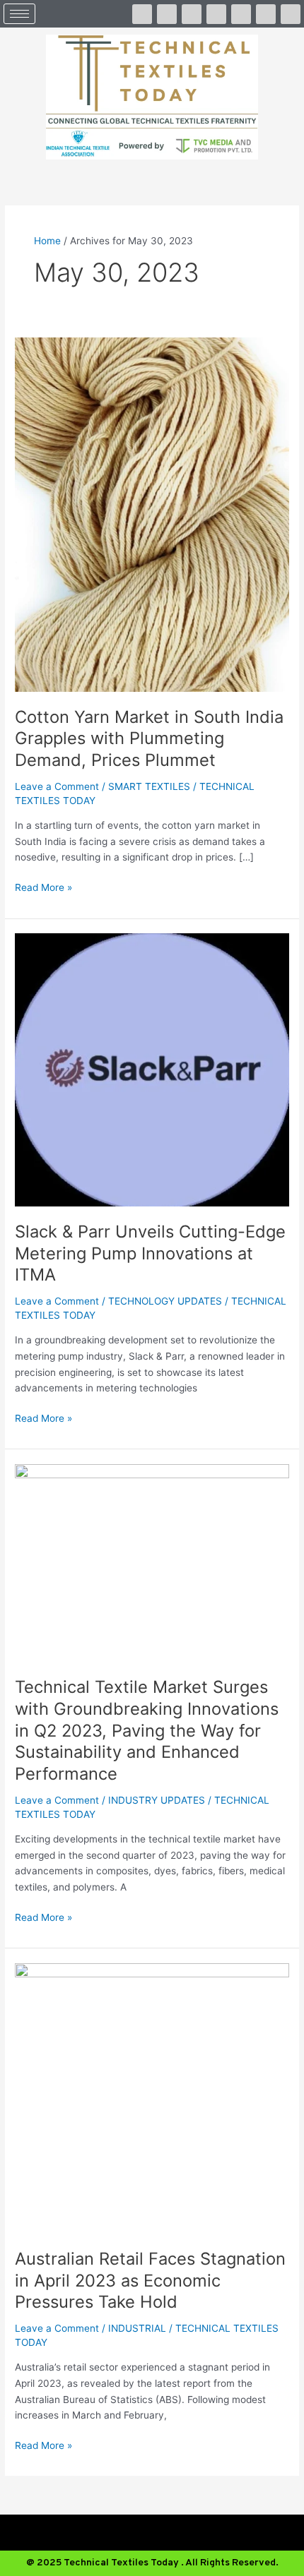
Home (47, 241)
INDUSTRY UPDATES (157, 1800)
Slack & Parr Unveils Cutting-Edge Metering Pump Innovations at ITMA (150, 1253)
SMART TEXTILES (149, 786)
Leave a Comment (57, 786)
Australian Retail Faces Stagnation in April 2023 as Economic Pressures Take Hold (150, 2281)
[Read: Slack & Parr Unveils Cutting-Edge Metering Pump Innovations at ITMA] (152, 1069)
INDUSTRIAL (137, 2328)
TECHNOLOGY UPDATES (165, 1301)
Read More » (43, 886)
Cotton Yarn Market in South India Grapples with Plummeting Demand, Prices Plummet (149, 739)
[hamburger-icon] (19, 14)
